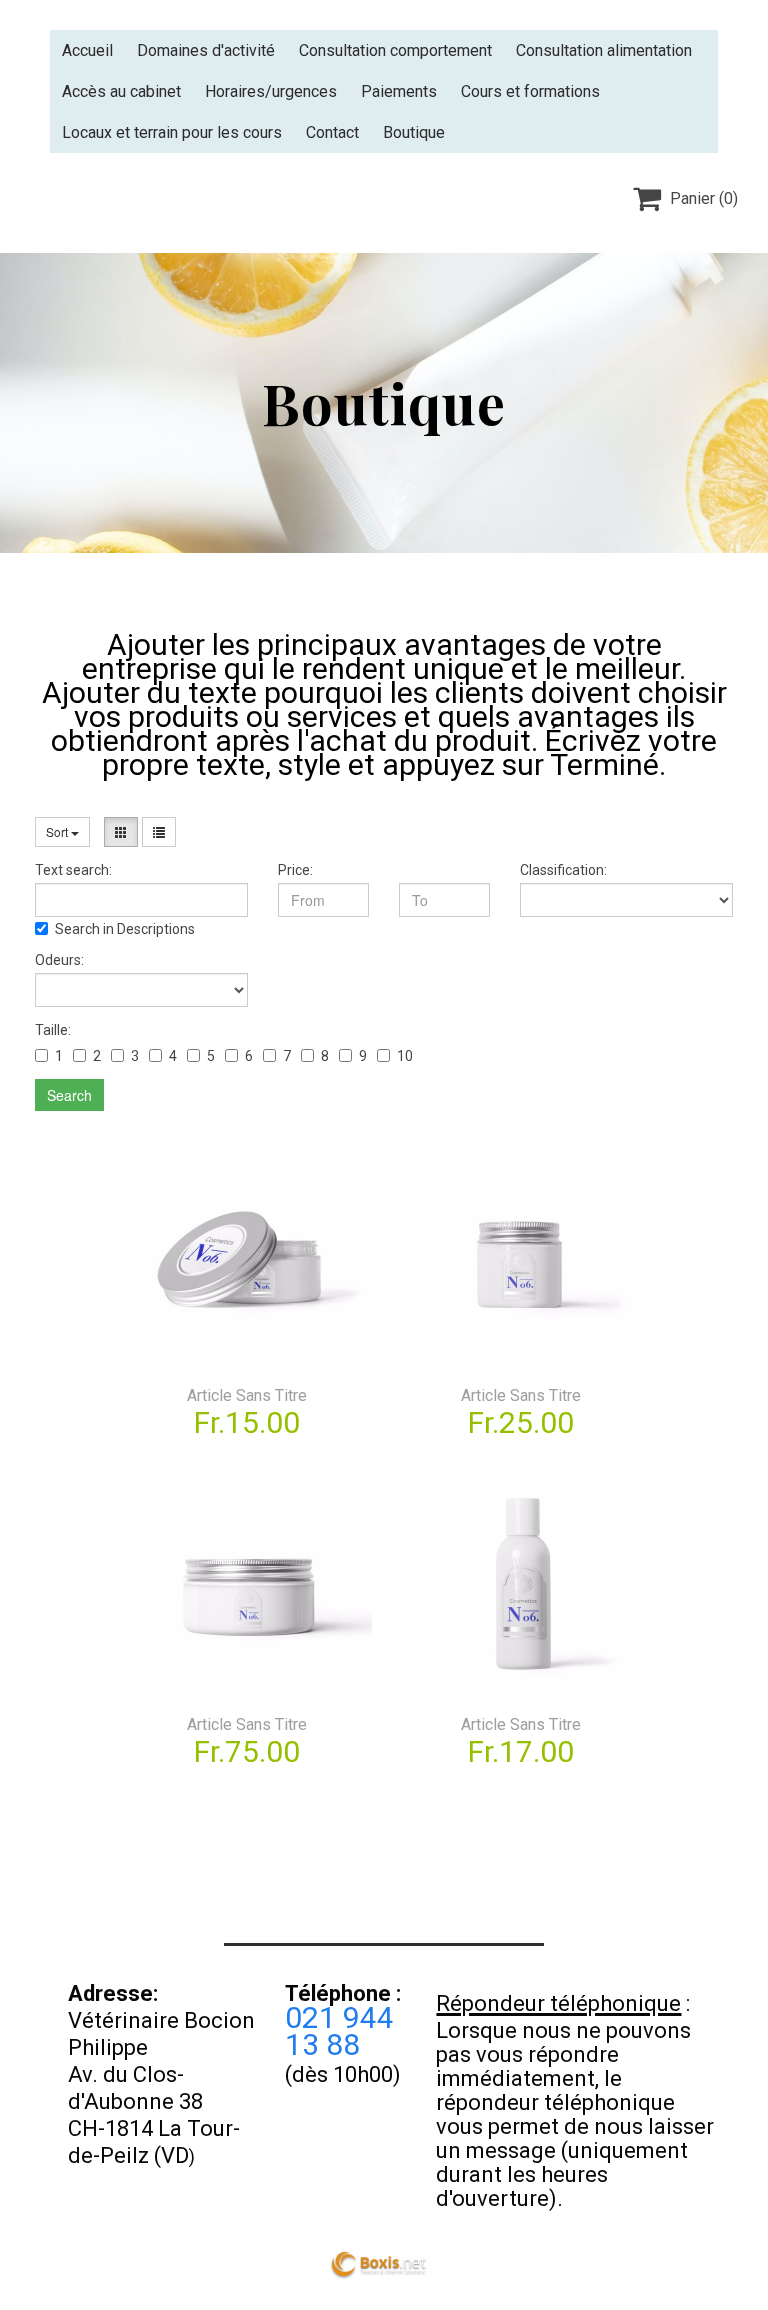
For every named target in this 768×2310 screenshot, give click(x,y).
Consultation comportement (395, 50)
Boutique (414, 132)
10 (405, 1056)
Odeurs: (59, 960)
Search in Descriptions (125, 929)
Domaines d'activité (206, 50)
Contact (332, 132)
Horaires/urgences (271, 91)
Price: (295, 870)
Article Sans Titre (247, 1395)
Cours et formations (530, 91)
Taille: (53, 1030)
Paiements (399, 91)
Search (69, 1095)
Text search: (73, 870)
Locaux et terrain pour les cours (172, 132)
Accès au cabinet (121, 91)
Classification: (563, 870)
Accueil (87, 50)
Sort (58, 831)
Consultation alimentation (604, 50)
